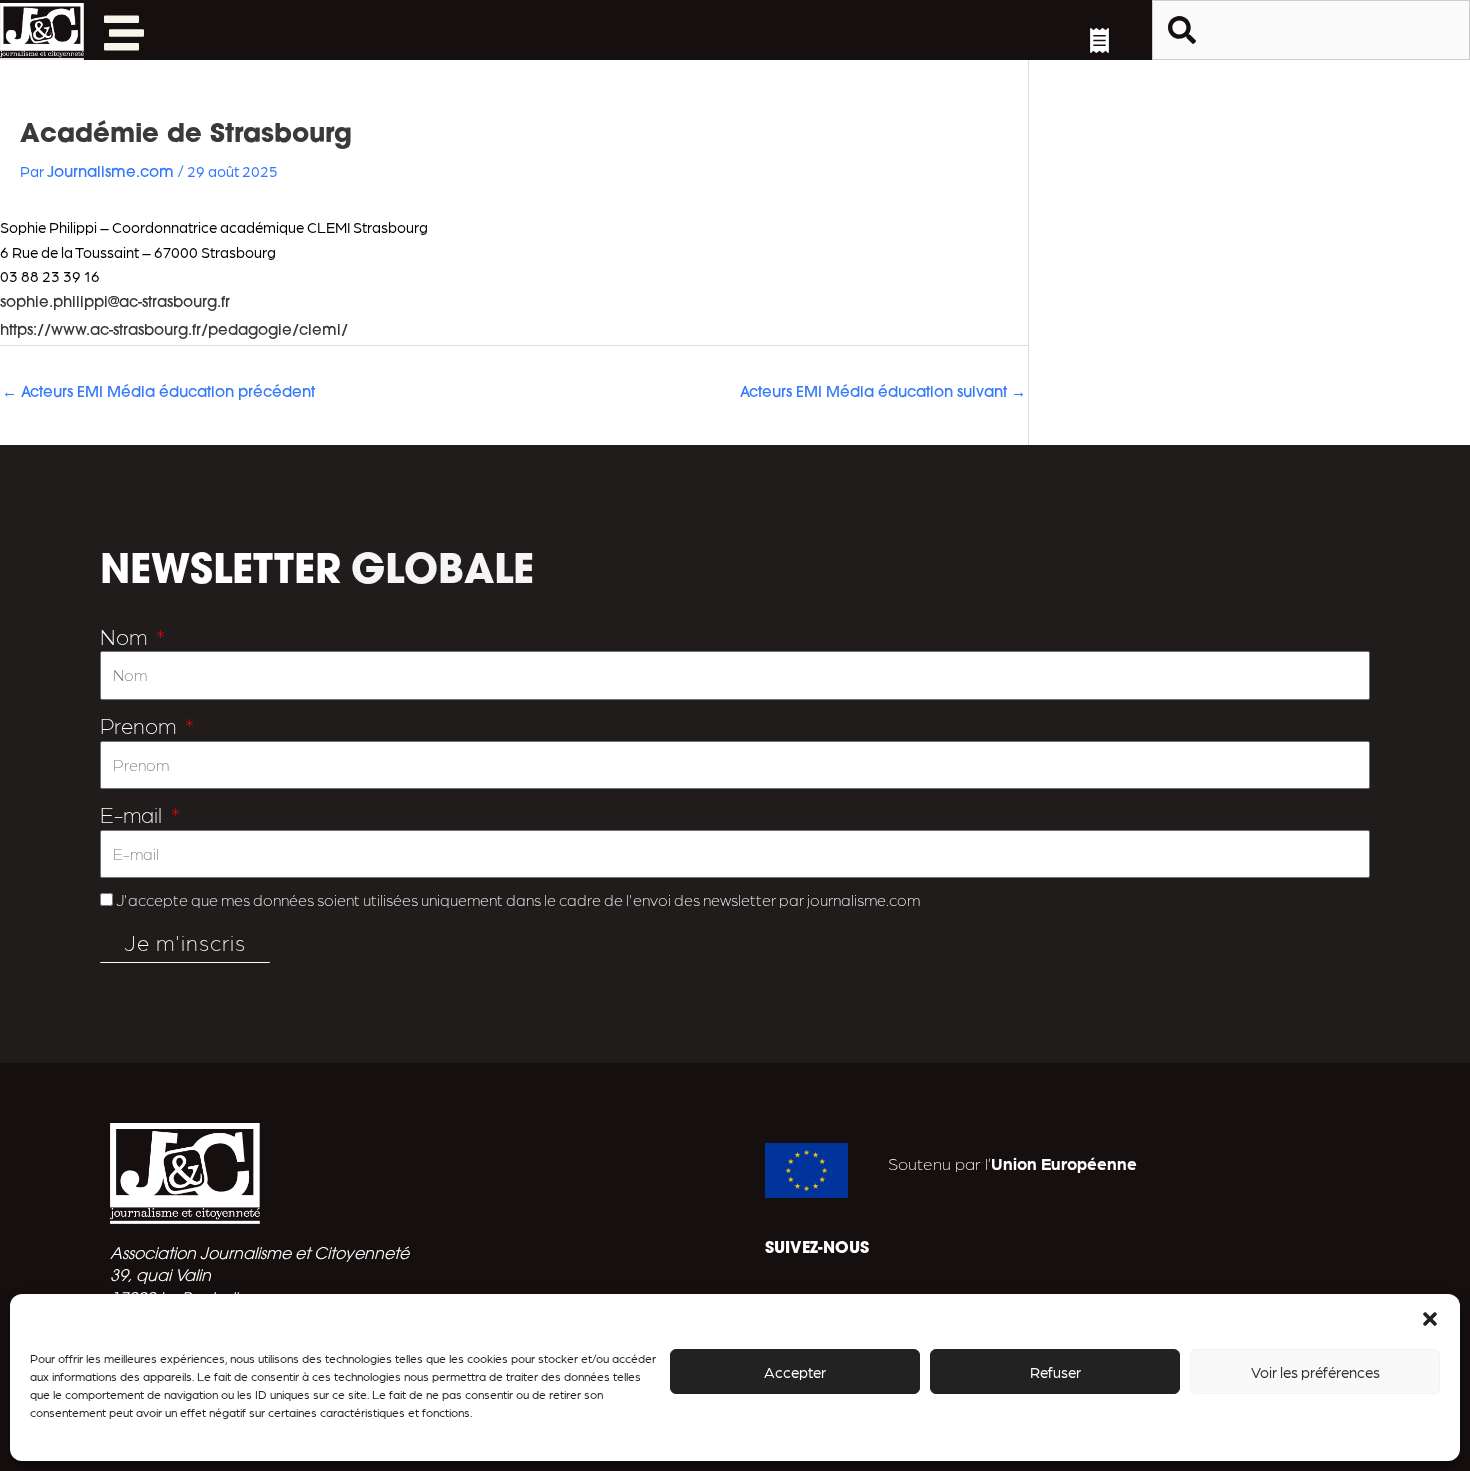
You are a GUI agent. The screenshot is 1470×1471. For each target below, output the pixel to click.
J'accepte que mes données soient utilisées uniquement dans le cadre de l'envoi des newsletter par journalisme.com (518, 899)
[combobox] (1311, 30)
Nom (126, 635)
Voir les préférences (1315, 1372)
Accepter (795, 1372)
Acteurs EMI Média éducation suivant (883, 393)
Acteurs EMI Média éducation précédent (158, 393)
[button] (1430, 1319)
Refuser (1055, 1372)
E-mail (133, 813)
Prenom (140, 724)
